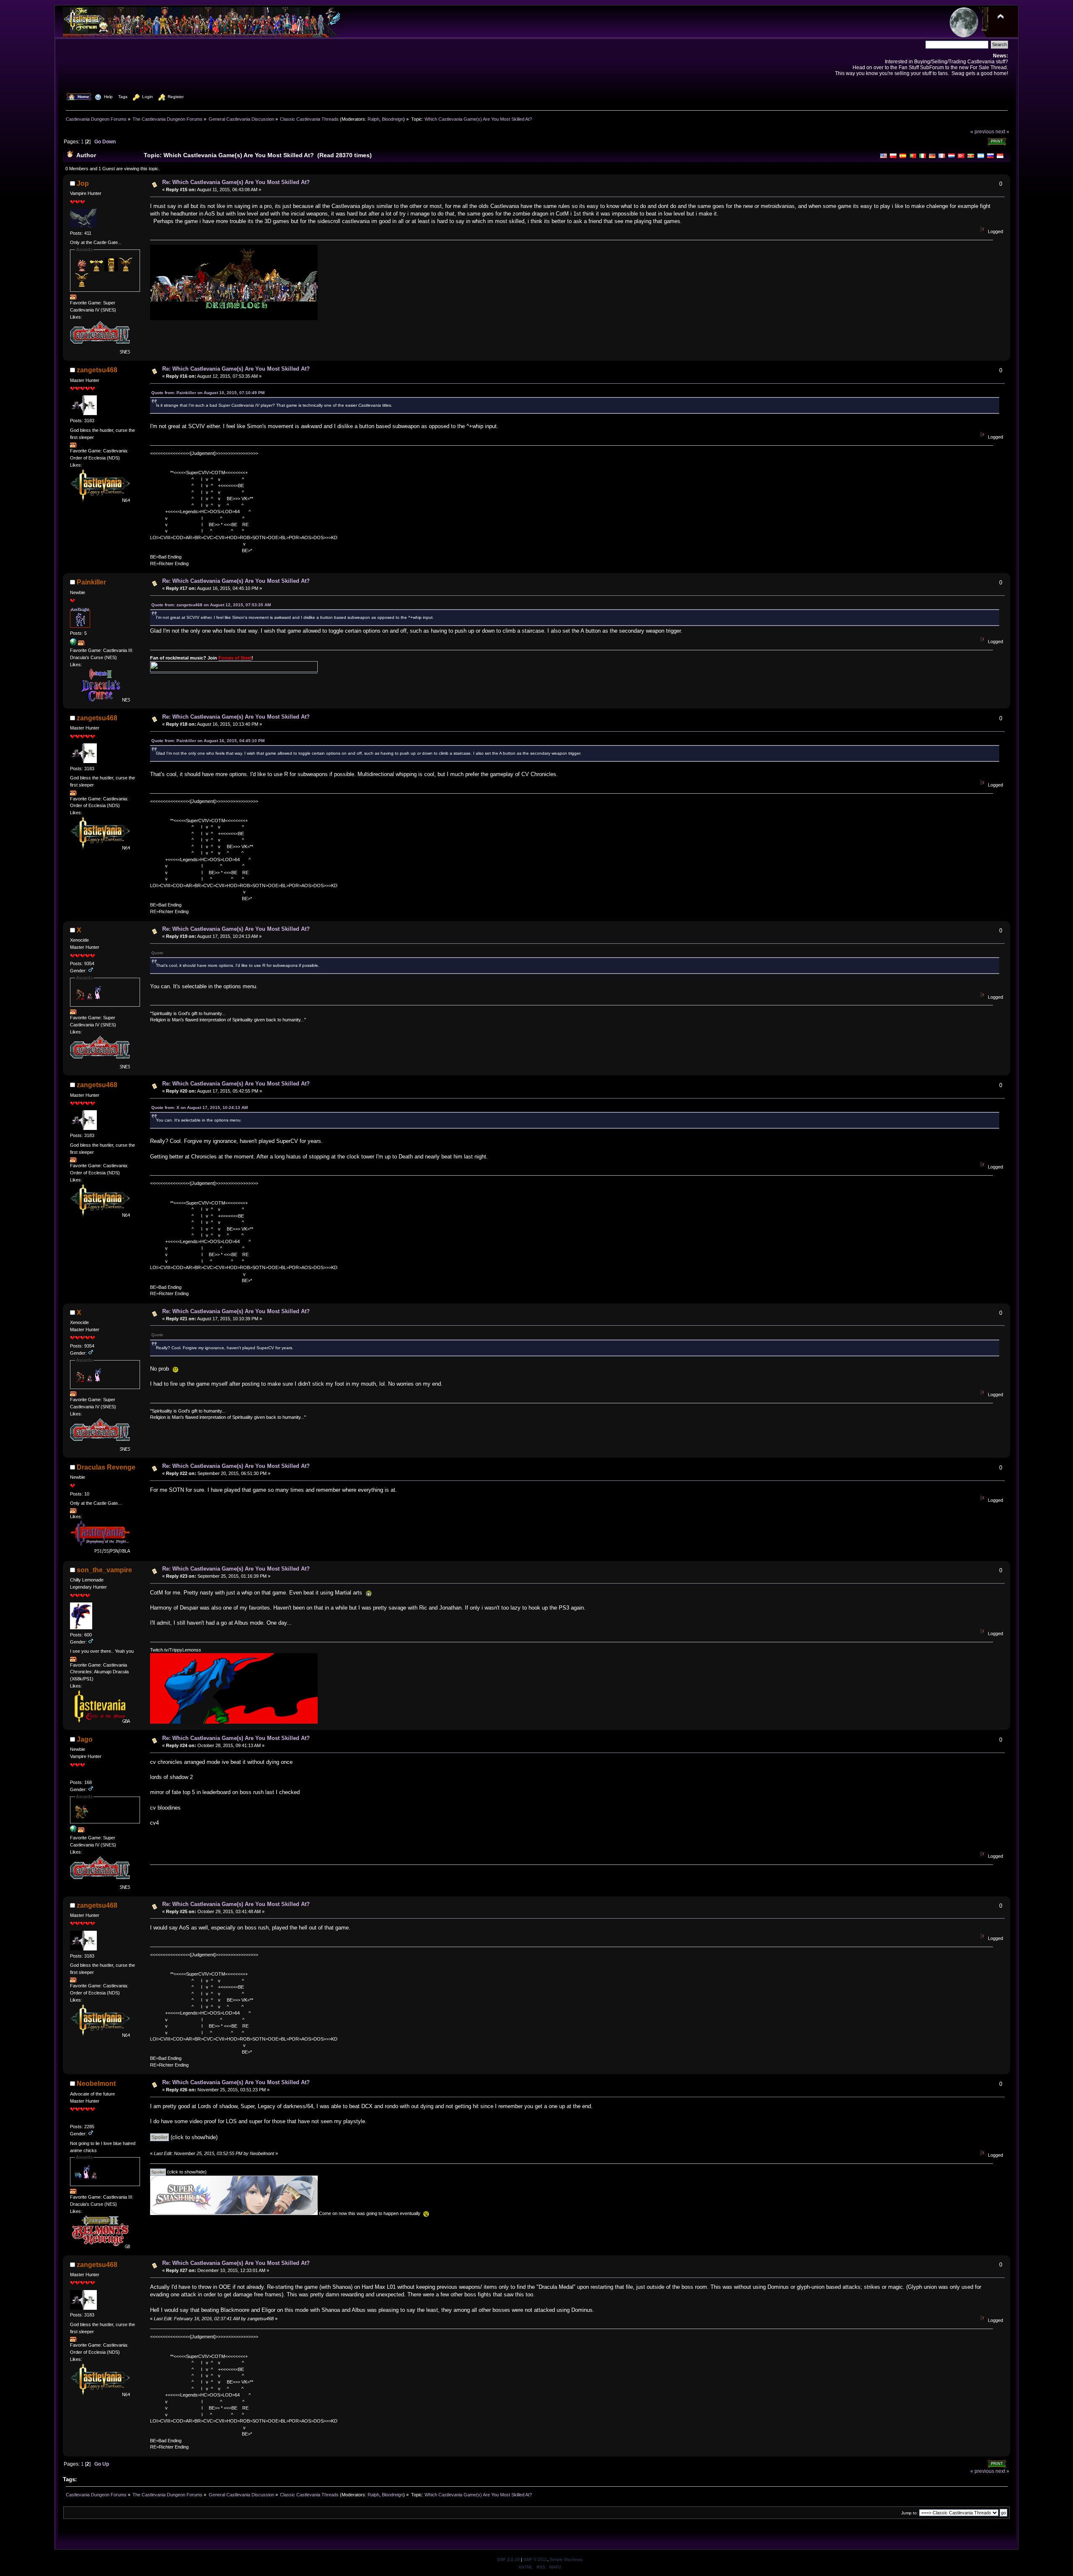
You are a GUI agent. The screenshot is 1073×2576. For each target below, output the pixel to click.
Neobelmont (96, 2084)
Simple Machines (566, 2559)
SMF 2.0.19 (508, 2559)
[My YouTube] (73, 1831)
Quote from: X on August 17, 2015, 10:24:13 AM (200, 1108)
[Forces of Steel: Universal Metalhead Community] (73, 644)
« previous (982, 131)
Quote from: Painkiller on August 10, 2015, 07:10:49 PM (208, 393)
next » (1002, 131)
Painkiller (91, 582)
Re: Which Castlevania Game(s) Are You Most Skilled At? (236, 182)
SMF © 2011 (535, 2559)
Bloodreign (393, 119)
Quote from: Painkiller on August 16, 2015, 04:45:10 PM (208, 741)
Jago (85, 1739)
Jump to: (910, 2513)
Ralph (373, 119)
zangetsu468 (97, 370)
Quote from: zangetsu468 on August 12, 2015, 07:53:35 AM (211, 605)
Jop (83, 183)
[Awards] (73, 298)
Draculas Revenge (106, 1467)
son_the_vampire (104, 1570)
